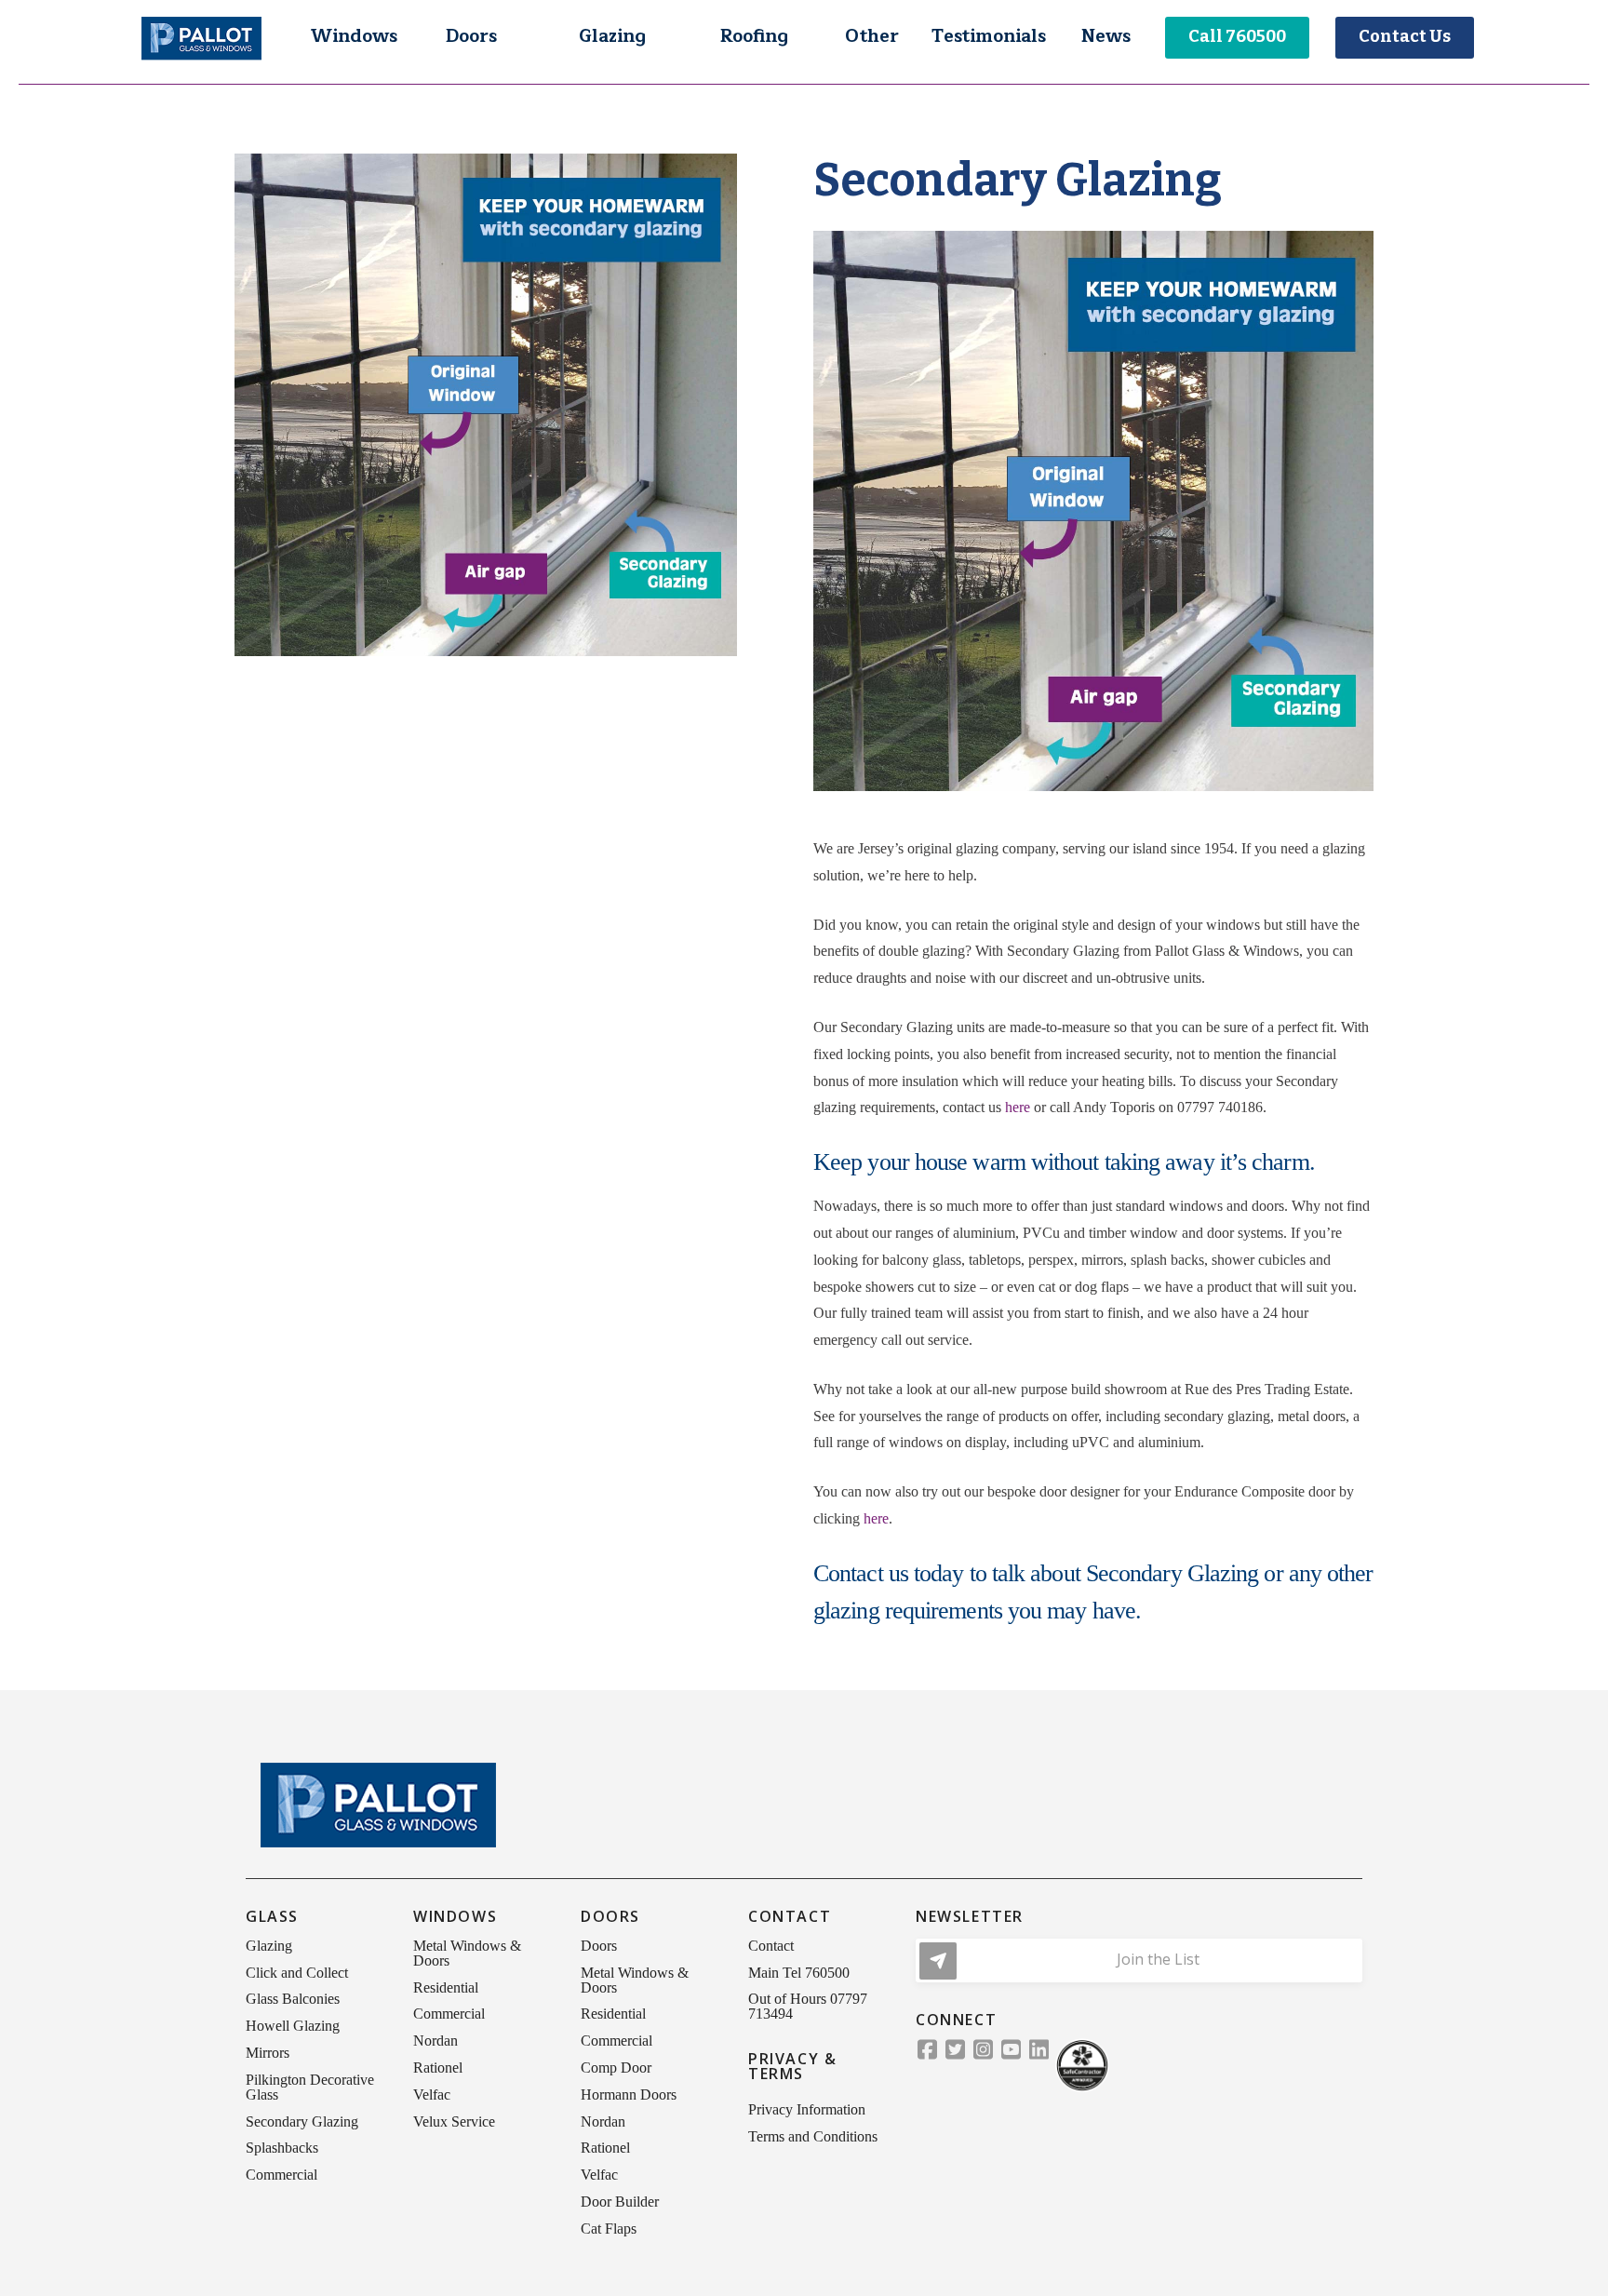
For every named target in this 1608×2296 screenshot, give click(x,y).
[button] (354, 37)
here (1018, 1107)
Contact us (861, 1573)
